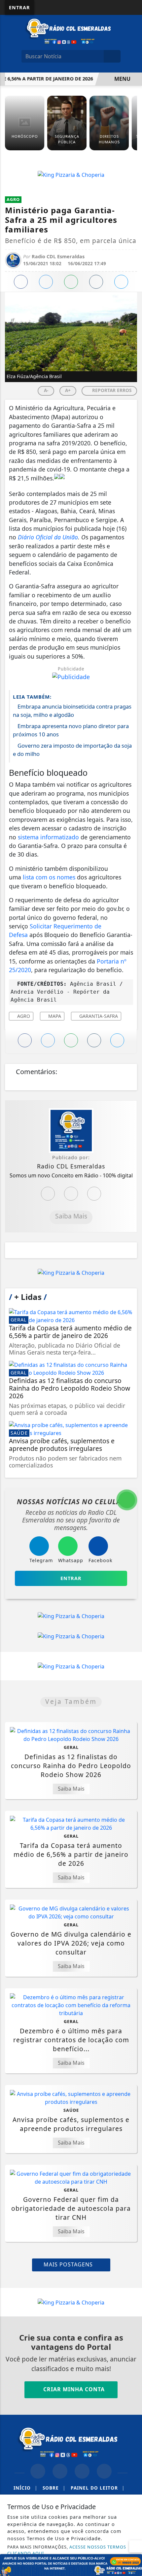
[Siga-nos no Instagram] (60, 2471)
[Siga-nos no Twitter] (82, 2471)
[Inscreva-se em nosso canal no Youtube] (104, 2471)
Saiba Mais (71, 1216)
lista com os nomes (49, 877)
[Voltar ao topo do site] (133, 1417)
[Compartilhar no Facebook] (21, 282)
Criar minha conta (73, 2389)
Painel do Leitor (98, 2488)
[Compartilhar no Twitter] (46, 282)
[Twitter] (94, 1194)
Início (25, 2488)
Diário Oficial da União (48, 537)
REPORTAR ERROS (111, 390)
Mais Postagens (69, 2264)
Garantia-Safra (98, 1016)
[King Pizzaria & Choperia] (71, 174)
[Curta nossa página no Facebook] (38, 2471)
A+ (68, 390)
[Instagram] (48, 1194)
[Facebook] (71, 1194)
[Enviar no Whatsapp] (71, 282)
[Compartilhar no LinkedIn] (121, 282)
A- (46, 390)
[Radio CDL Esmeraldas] (71, 31)
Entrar (19, 7)
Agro (23, 1016)
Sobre (54, 2488)
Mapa (54, 1016)
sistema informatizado (48, 837)
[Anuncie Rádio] (71, 2564)
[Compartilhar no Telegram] (96, 282)
